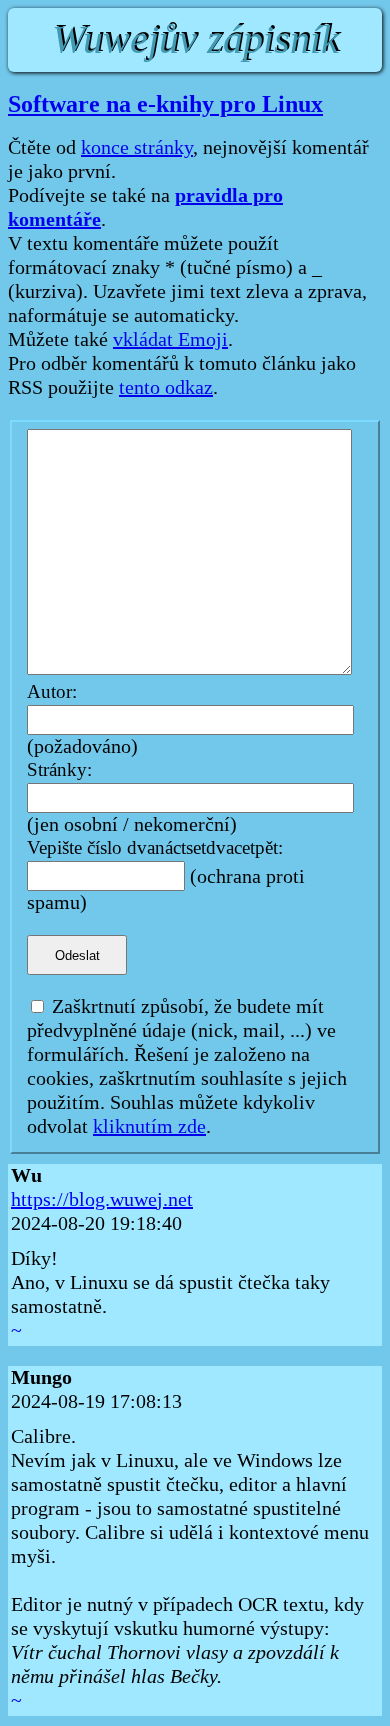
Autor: (52, 692)
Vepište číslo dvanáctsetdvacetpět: (155, 848)
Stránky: (59, 770)
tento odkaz (166, 388)
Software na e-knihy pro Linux (165, 104)
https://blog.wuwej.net (102, 1200)
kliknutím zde (149, 1127)
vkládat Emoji (170, 340)
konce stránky (137, 148)
